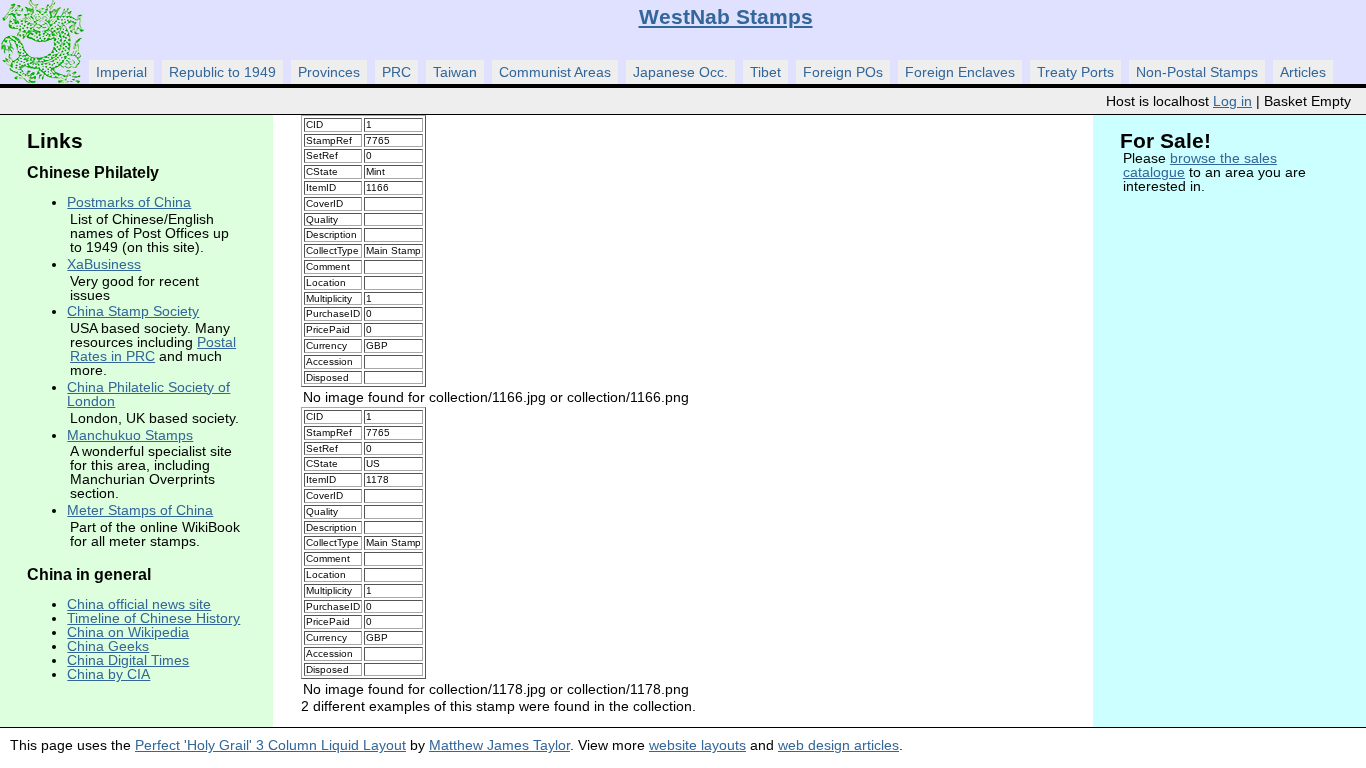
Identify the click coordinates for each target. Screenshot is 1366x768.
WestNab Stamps (726, 16)
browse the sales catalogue (1200, 165)
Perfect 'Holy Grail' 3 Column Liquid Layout (270, 745)
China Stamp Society (133, 311)
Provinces (329, 72)
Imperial (121, 72)
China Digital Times (128, 660)
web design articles (838, 745)
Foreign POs (843, 72)
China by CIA (108, 674)
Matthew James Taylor (499, 745)
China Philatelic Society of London (148, 394)
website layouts (697, 745)
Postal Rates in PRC (153, 349)
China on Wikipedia (128, 632)
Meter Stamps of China (140, 510)
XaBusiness (104, 264)
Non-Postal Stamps (1197, 72)
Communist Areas (555, 72)
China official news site (139, 604)
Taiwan (455, 72)
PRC (396, 72)
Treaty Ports (1075, 72)
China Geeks (108, 646)
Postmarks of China (129, 202)
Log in (1232, 101)
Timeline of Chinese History (153, 618)
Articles (1303, 72)
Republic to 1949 (222, 72)
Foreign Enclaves (960, 72)
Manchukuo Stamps (130, 435)
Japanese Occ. (680, 72)
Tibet (765, 72)
